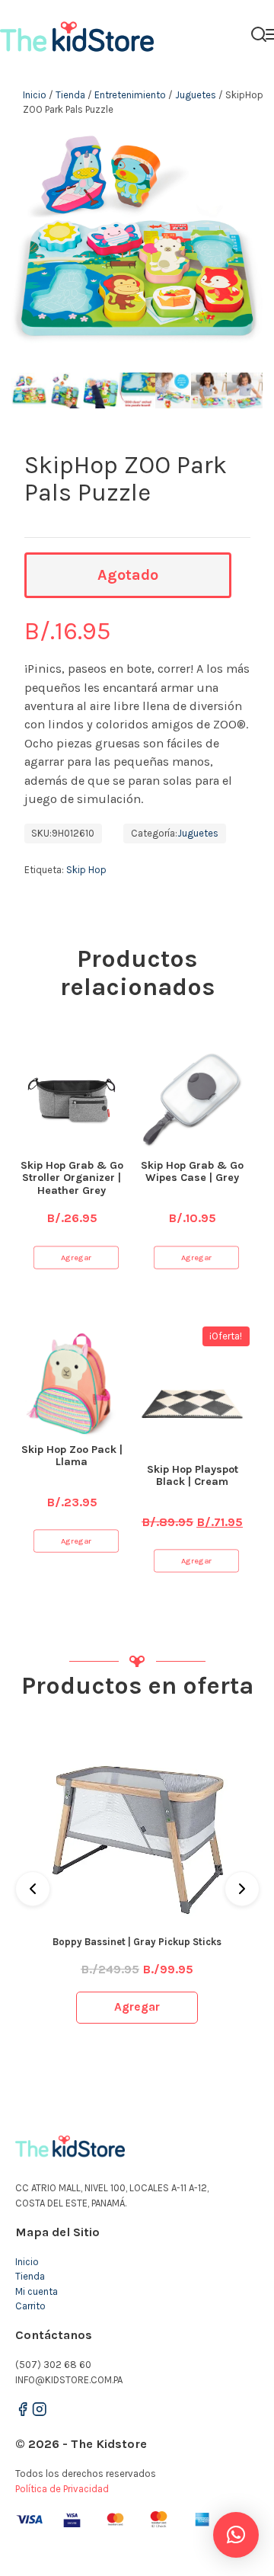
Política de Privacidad (62, 2489)
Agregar (76, 1258)
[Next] (242, 1889)
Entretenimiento (130, 95)
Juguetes (196, 95)
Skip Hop (86, 870)
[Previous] (33, 1889)
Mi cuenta (37, 2291)
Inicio (35, 95)
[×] (236, 2535)
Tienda (70, 95)
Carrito (30, 2306)
